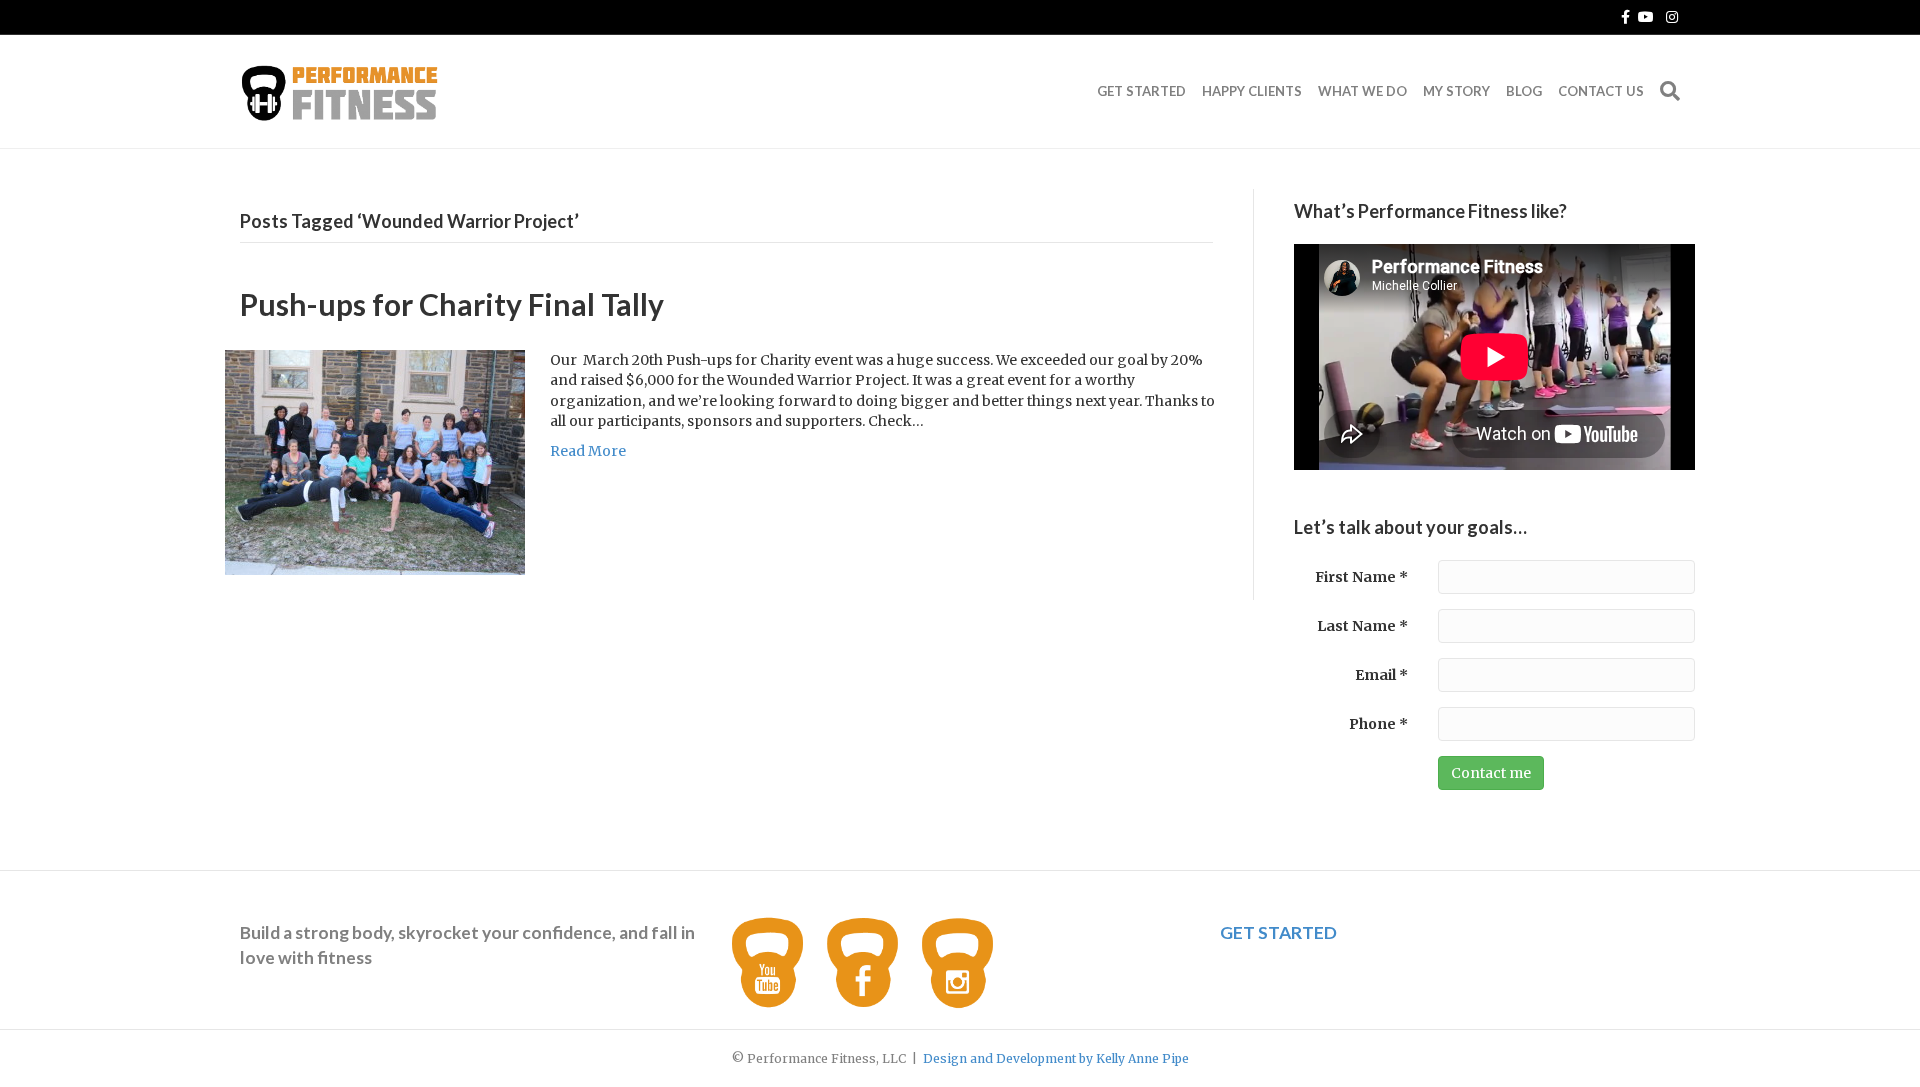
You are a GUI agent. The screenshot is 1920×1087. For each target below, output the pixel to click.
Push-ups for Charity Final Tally (452, 304)
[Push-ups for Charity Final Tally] (375, 461)
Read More (588, 451)
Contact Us (1601, 91)
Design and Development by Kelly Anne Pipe (1056, 1058)
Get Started (1141, 91)
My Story (1456, 91)
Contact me (1491, 773)
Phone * (1378, 724)
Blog (1524, 91)
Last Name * (1362, 626)
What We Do (1362, 91)
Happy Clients (1252, 91)
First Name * (1361, 577)
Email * (1381, 675)
